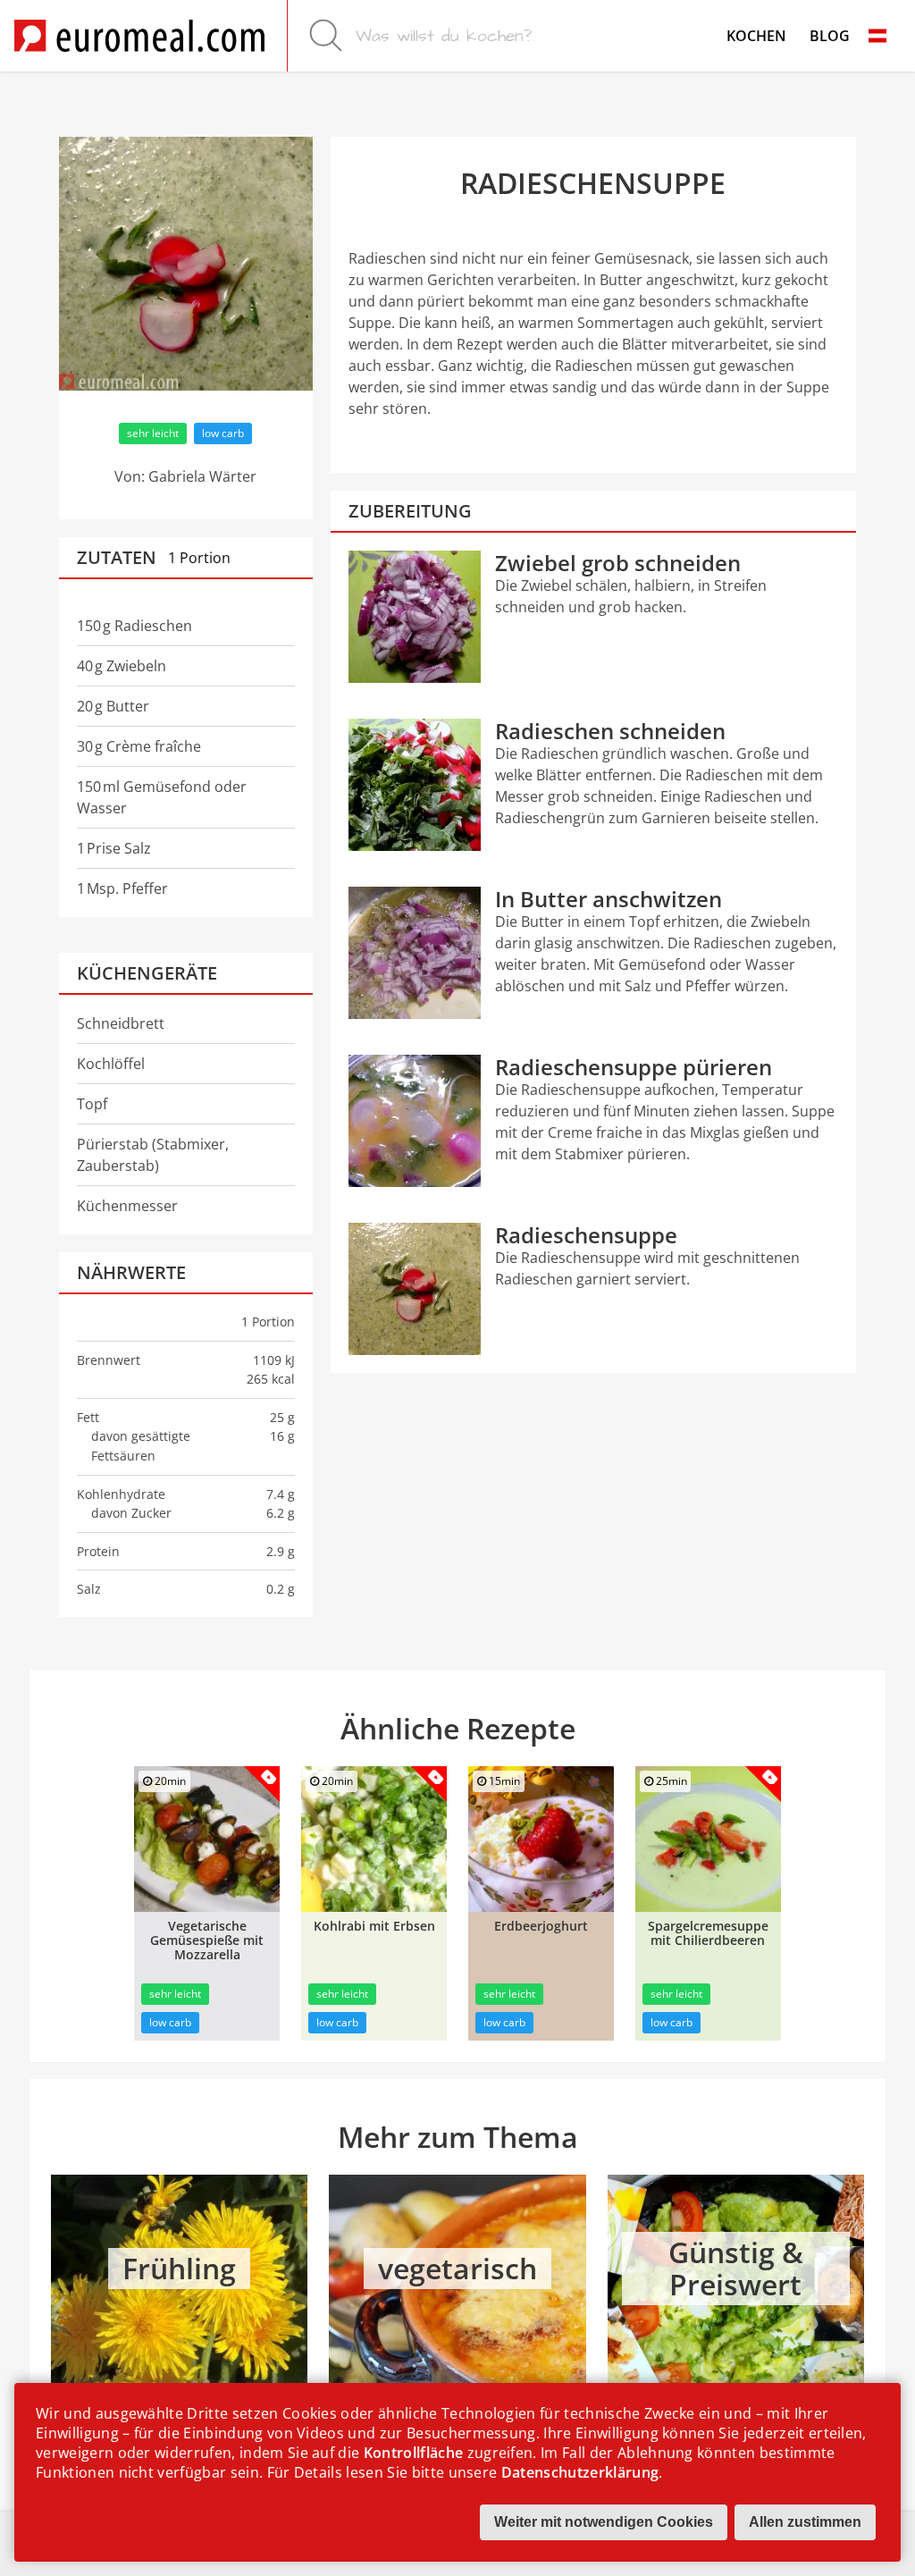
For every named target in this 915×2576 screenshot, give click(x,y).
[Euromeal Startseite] (139, 36)
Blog (830, 36)
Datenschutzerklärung (580, 2472)
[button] (877, 36)
